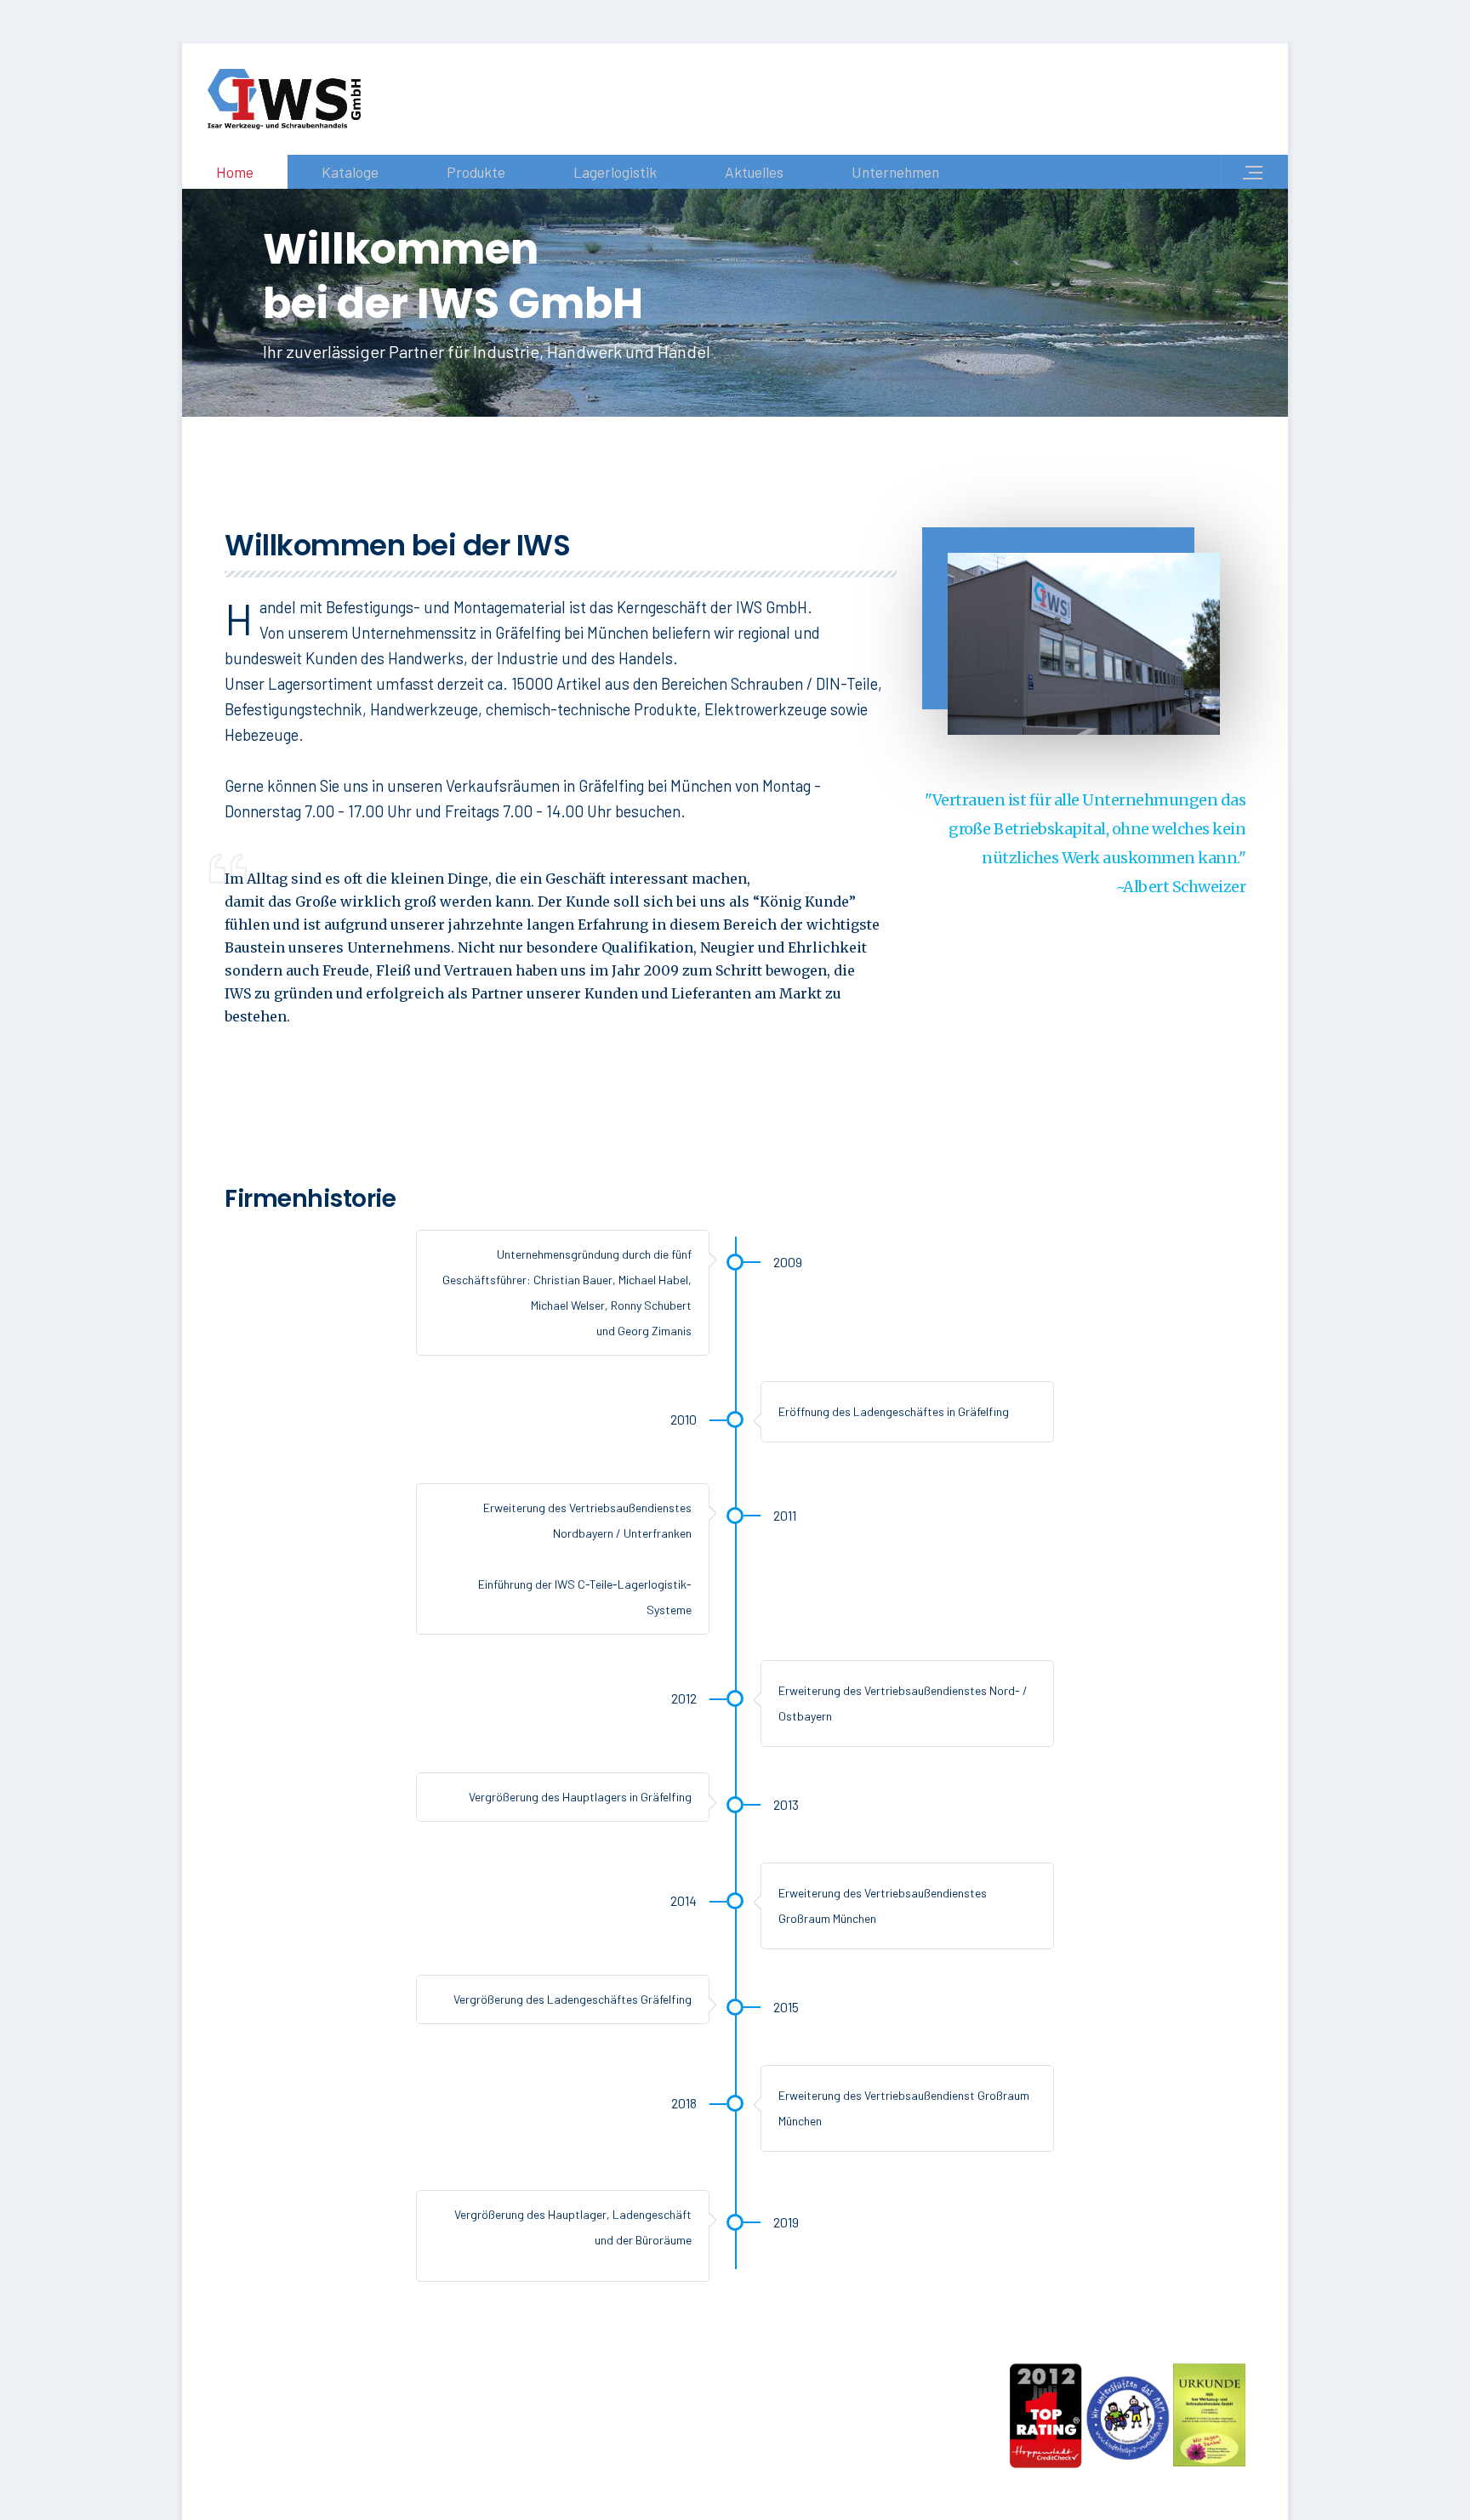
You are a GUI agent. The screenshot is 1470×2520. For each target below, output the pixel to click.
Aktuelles (754, 172)
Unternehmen (895, 172)
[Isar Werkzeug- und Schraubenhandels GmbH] (284, 99)
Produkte (476, 172)
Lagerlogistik (615, 172)
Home (235, 172)
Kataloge (350, 172)
